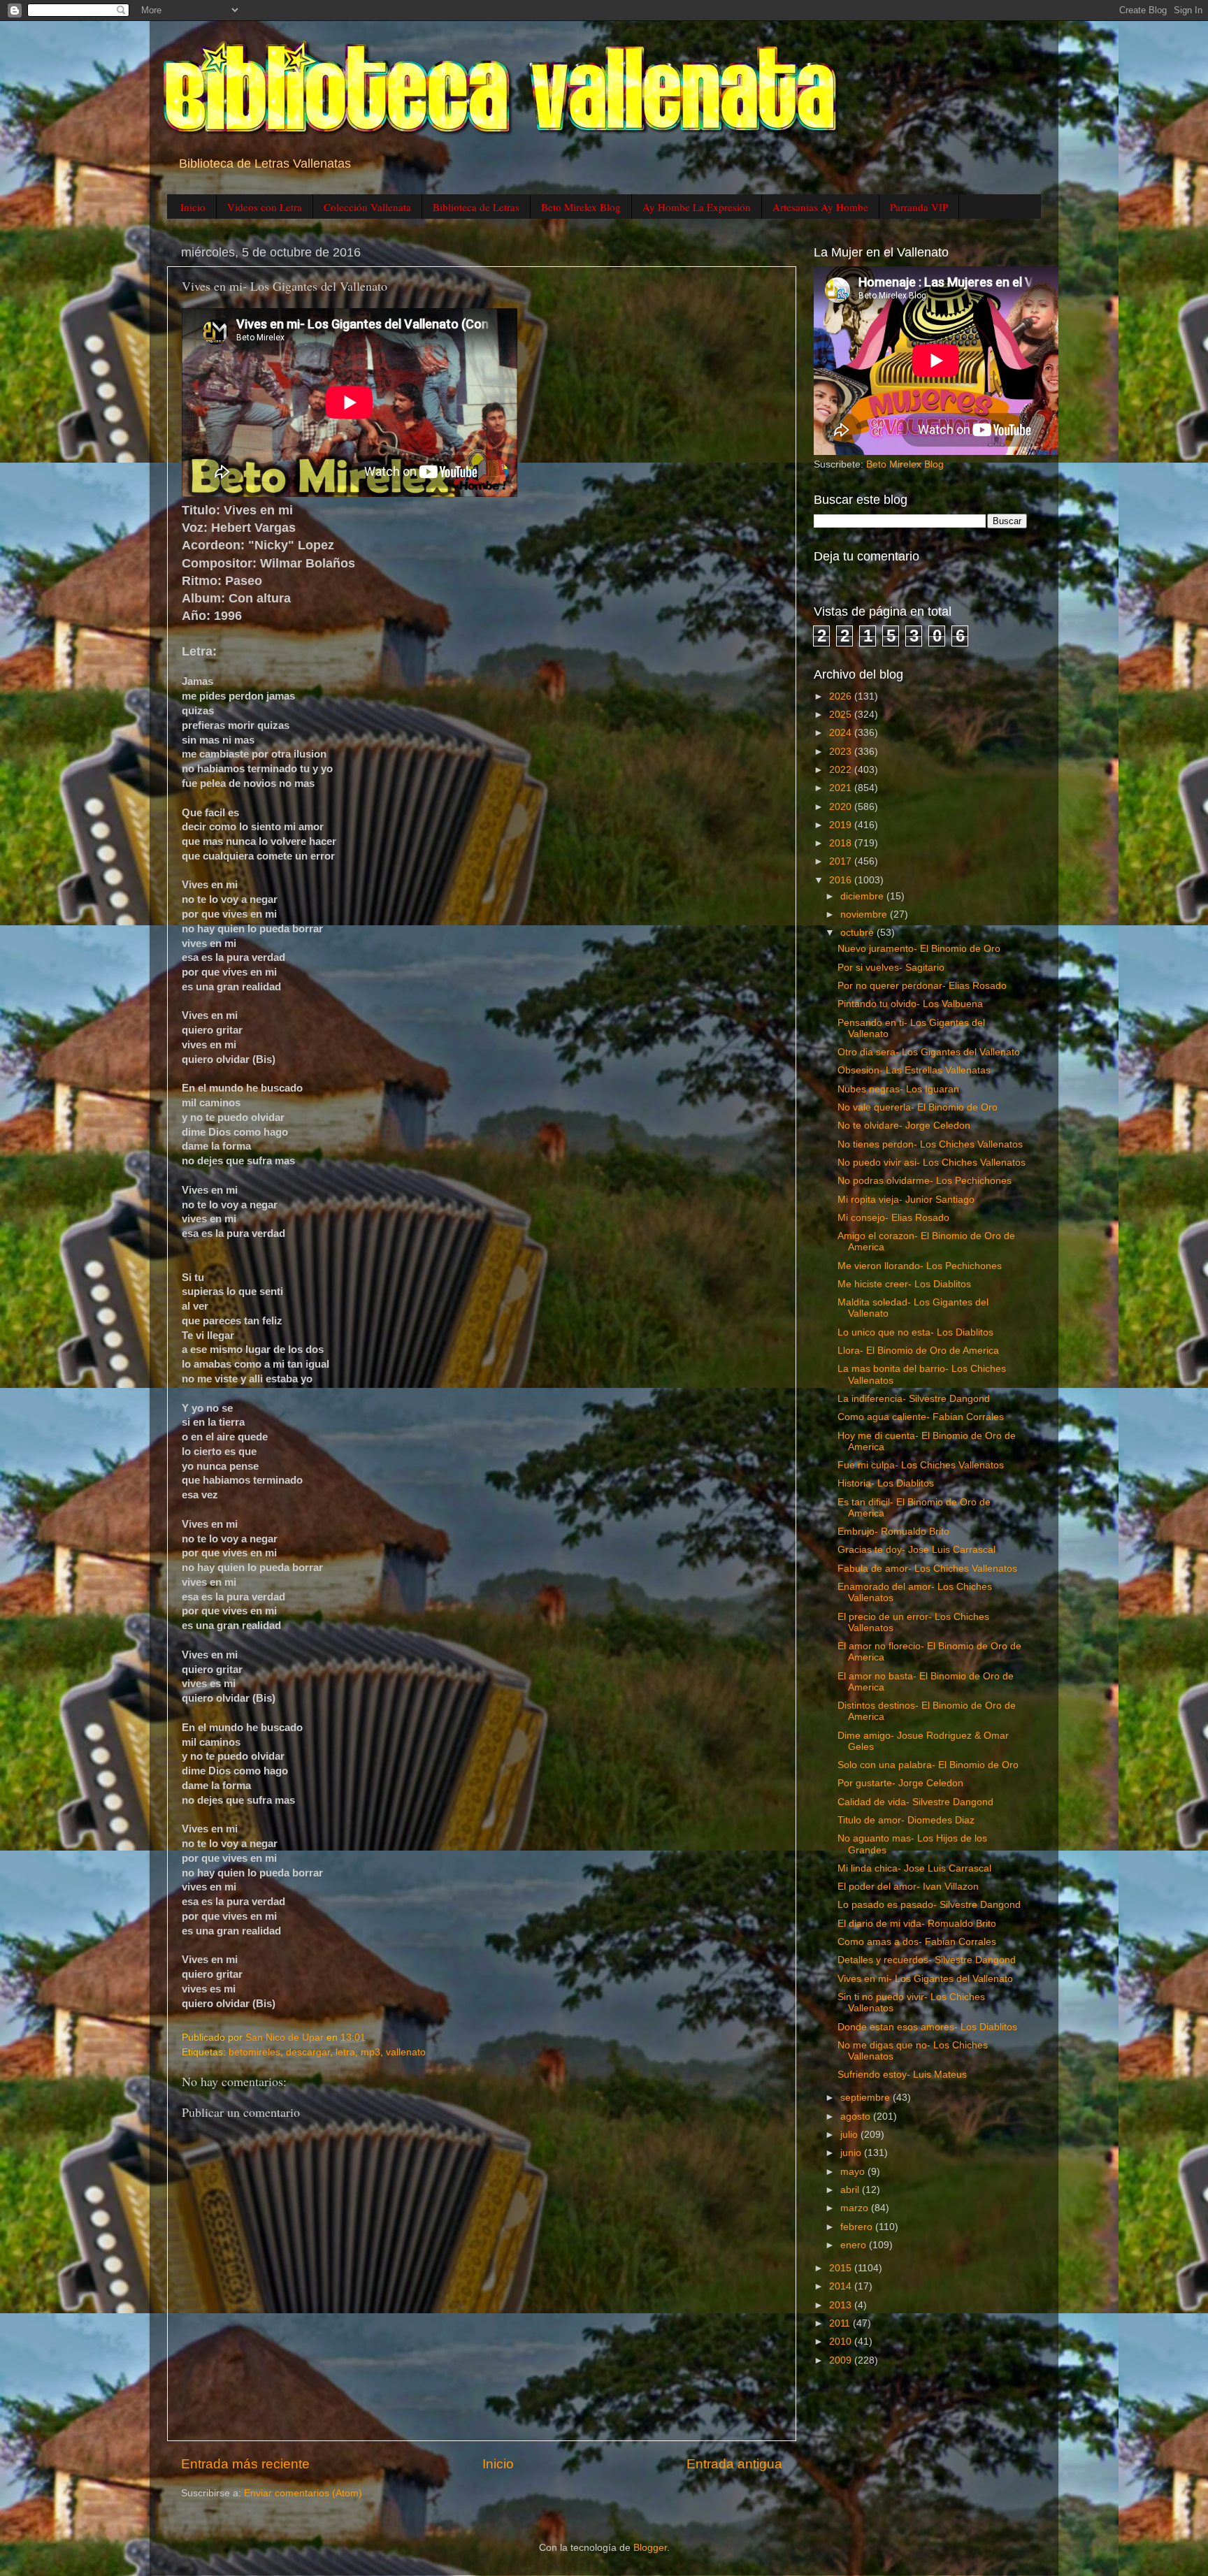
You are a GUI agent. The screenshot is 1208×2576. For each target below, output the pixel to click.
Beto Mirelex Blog (581, 207)
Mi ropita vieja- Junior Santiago (906, 1200)
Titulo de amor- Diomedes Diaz (906, 1820)
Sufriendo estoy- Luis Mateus (902, 2075)
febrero (858, 2227)
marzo (856, 2208)
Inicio (193, 207)
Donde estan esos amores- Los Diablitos (927, 2027)
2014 (842, 2286)
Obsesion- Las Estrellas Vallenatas (914, 1070)
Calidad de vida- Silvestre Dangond (915, 1802)
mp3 (371, 2052)
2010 (842, 2342)
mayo (854, 2172)
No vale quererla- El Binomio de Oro (918, 1107)
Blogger (650, 2548)
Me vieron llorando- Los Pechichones (920, 1266)
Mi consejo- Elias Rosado (893, 1218)
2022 (842, 770)
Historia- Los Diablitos (886, 1483)
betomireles (254, 2052)
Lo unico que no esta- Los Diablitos (915, 1332)
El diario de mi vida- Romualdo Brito (917, 1924)
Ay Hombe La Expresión (697, 207)
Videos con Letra (265, 207)
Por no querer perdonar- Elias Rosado (922, 986)
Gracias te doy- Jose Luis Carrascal (916, 1550)
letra (345, 2052)
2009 (842, 2360)
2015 (842, 2268)
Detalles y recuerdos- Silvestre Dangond (927, 1960)
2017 (842, 861)
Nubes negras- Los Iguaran (898, 1089)
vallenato (406, 2052)
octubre (858, 933)
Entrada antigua (734, 2464)
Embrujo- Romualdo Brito (893, 1532)
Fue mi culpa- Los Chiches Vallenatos (921, 1465)
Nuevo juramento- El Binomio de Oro (919, 949)
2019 (842, 825)
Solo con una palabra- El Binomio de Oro (928, 1765)
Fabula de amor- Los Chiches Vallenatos (927, 1569)
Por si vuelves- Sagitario (891, 968)
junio (852, 2153)
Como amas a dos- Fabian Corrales (917, 1942)
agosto (857, 2116)
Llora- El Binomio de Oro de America (918, 1351)
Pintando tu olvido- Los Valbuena (910, 1004)
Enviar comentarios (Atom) (303, 2493)
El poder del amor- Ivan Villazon (908, 1887)
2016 (842, 880)
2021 (842, 788)
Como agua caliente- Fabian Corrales (921, 1417)
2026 (842, 696)
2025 (842, 715)
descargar (308, 2052)
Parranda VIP (919, 207)
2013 (842, 2305)
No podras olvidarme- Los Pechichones (925, 1181)
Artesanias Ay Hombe (820, 207)
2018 (842, 843)
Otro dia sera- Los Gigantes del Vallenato (929, 1052)
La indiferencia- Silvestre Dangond (914, 1399)
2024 (842, 733)
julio (850, 2135)
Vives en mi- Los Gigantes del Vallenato (925, 1979)
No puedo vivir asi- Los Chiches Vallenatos (932, 1163)
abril (851, 2190)
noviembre (865, 914)
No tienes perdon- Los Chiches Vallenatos (930, 1144)
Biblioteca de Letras (476, 207)
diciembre (863, 896)
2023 (842, 752)
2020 (842, 807)
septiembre (867, 2098)
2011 (841, 2323)
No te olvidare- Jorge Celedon (904, 1126)
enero (855, 2245)
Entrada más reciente (245, 2464)
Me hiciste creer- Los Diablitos (904, 1284)
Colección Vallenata (367, 207)
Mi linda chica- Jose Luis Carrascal (914, 1868)
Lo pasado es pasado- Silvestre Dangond (929, 1905)
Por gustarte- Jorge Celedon (900, 1783)
